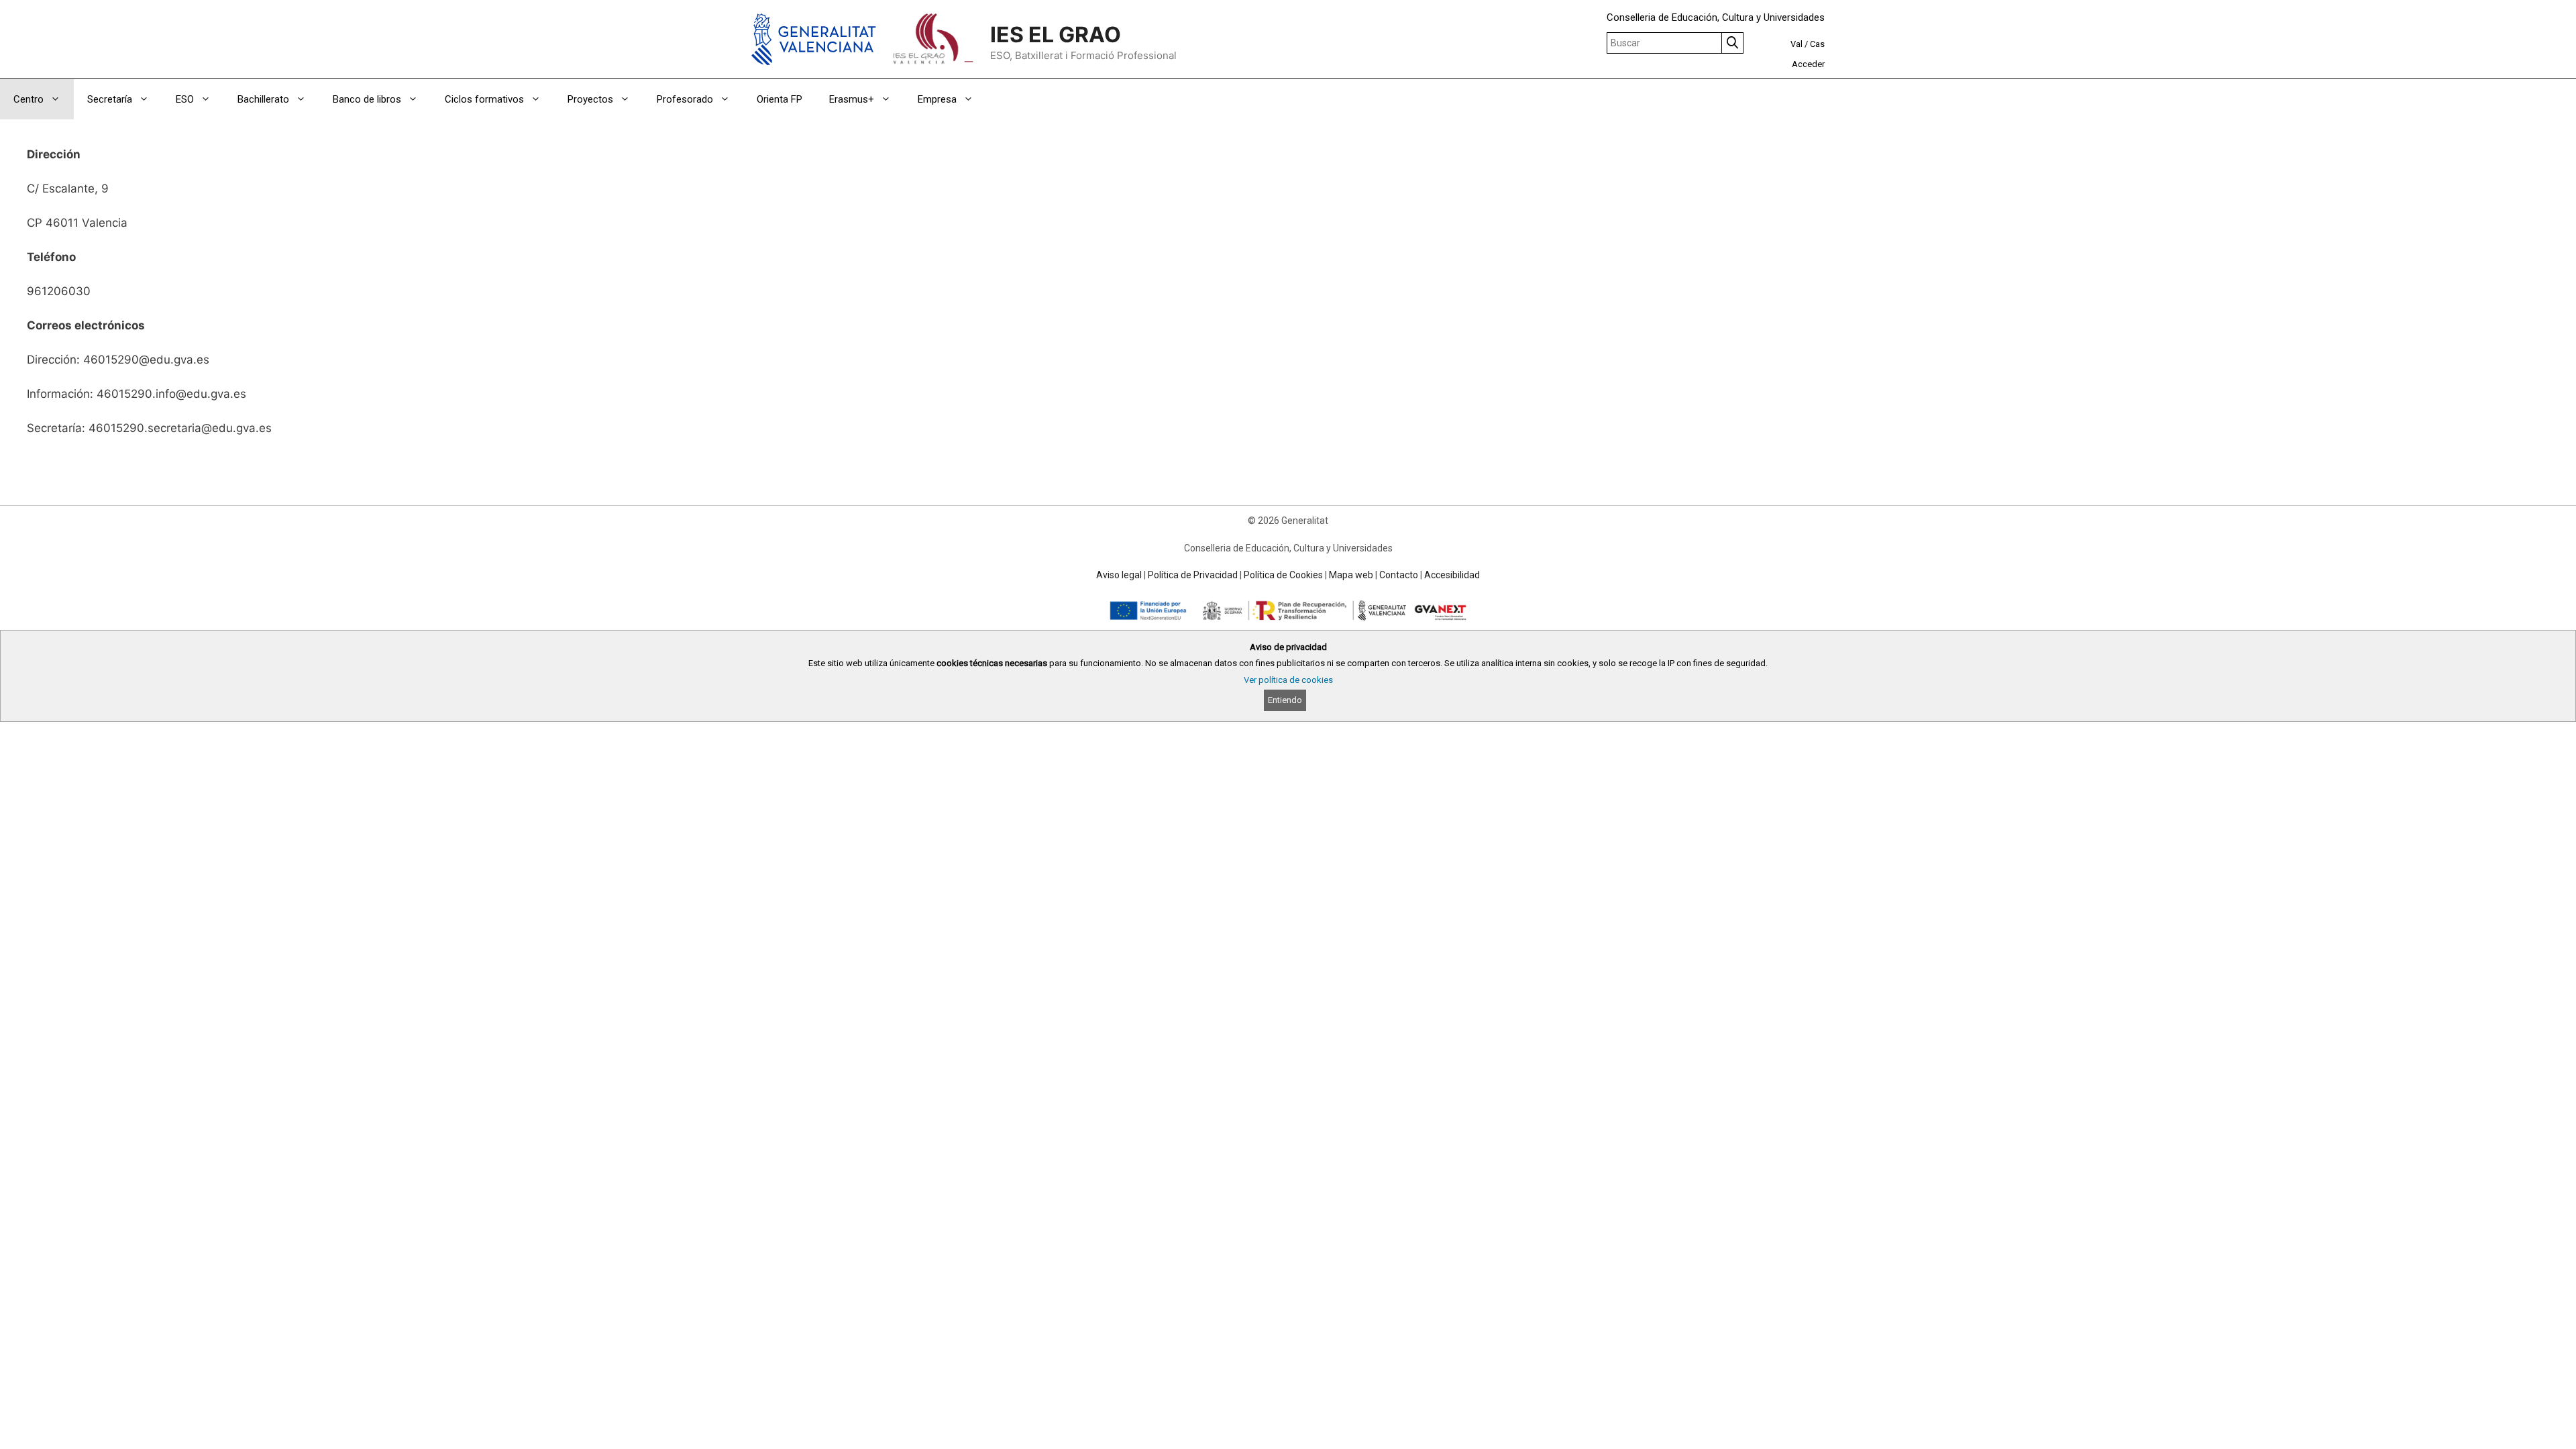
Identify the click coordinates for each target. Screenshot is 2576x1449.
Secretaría (110, 99)
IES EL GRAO (1056, 35)
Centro (29, 99)
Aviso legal (1119, 575)
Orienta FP (780, 99)
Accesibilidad (1452, 575)
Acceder (1808, 64)
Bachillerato (263, 99)
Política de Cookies (1283, 575)
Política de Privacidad (1193, 575)
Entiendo (1285, 700)
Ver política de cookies (1288, 680)
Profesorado (685, 99)
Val (1796, 44)
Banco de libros (367, 99)
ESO (185, 99)
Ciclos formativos (484, 99)
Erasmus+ (852, 99)
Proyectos (590, 99)
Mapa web (1351, 575)
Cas (1817, 44)
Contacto (1399, 575)
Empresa (937, 99)
